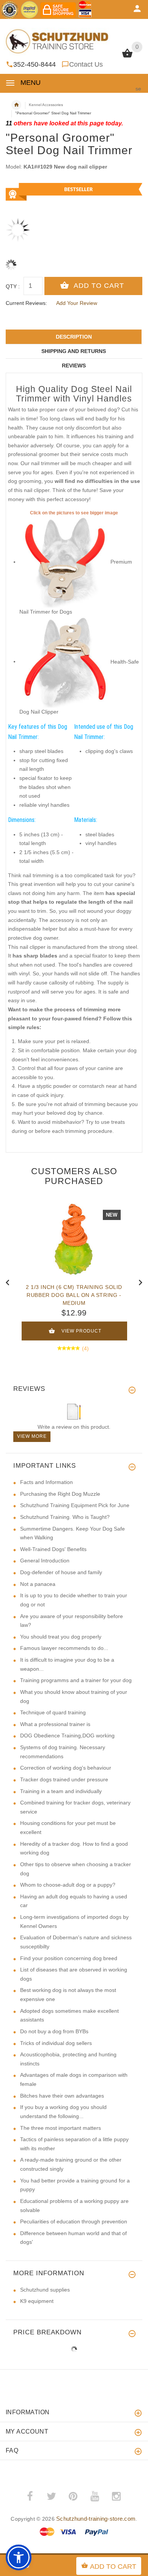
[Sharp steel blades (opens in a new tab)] (65, 562)
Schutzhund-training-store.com (96, 2519)
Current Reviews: (26, 303)
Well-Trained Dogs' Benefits (53, 1549)
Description (74, 337)
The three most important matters (61, 2128)
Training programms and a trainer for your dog (76, 1680)
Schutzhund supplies (45, 2290)
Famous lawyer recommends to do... (64, 1648)
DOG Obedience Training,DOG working (67, 1736)
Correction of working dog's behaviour (66, 1768)
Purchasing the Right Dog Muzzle (60, 1494)
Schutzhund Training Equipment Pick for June (75, 1505)
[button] (19, 2557)
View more (32, 1436)
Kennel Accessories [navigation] (46, 105)
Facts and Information (46, 1482)
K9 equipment (37, 2301)
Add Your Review (77, 303)
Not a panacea (38, 1584)
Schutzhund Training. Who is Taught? (65, 1517)
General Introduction (45, 1561)
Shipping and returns (74, 351)
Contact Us (86, 64)
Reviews (74, 366)
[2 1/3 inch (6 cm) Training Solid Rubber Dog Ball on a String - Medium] (74, 1239)
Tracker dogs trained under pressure (64, 1779)
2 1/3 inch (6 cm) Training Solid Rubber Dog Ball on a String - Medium (74, 1295)
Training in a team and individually (61, 1791)
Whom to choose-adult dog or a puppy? (68, 1885)
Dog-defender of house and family (61, 1572)
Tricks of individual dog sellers (56, 2043)
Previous (8, 1282)
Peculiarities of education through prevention (74, 2221)
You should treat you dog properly (61, 1637)
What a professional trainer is (55, 1724)
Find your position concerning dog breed (69, 1958)
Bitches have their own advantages (62, 2096)
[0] (127, 57)
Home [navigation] (16, 105)
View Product (81, 1331)
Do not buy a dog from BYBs (54, 2031)
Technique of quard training (53, 1712)
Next (140, 1282)
